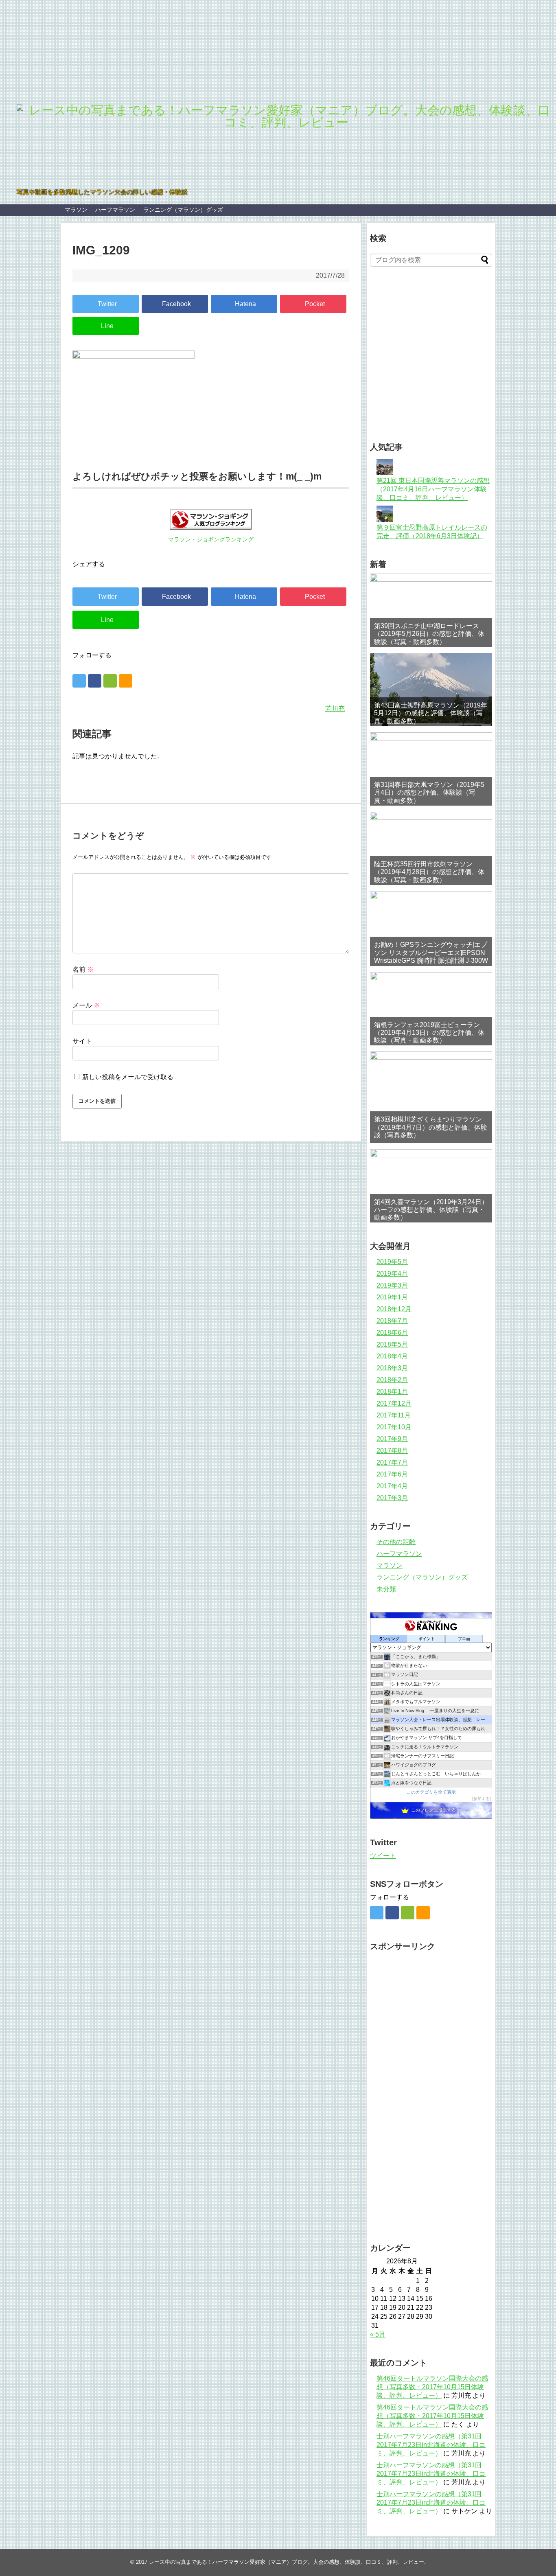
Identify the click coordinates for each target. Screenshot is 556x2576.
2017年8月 (392, 1451)
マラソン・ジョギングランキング (211, 540)
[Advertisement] (463, 365)
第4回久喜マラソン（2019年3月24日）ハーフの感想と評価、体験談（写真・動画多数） (431, 1210)
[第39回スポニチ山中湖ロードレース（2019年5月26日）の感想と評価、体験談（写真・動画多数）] (431, 610)
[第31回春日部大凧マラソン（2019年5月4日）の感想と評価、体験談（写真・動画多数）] (431, 769)
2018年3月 (392, 1368)
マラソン (76, 210)
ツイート (383, 1856)
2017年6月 (392, 1474)
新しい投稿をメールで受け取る (128, 1077)
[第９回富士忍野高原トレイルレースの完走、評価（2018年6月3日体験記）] (385, 520)
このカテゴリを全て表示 (431, 1792)
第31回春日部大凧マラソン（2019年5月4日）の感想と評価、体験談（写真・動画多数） (429, 792)
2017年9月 (392, 1439)
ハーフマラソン (115, 210)
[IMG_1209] (244, 304)
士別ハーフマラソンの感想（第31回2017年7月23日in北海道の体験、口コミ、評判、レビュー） (431, 2445)
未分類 (386, 1589)
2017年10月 (394, 1427)
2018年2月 (392, 1380)
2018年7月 (392, 1321)
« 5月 (378, 2334)
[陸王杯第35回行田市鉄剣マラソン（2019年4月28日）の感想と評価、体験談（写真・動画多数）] (431, 848)
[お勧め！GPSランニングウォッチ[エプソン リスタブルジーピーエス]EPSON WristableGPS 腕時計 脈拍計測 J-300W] (431, 929)
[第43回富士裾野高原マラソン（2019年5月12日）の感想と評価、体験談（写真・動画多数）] (431, 690)
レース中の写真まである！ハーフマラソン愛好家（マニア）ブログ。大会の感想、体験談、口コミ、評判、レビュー (287, 2562)
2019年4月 (392, 1274)
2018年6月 (392, 1333)
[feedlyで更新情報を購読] (110, 681)
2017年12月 (394, 1403)
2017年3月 (392, 1498)
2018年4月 (392, 1356)
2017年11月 (394, 1415)
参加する (482, 1799)
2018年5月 (392, 1344)
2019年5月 (392, 1262)
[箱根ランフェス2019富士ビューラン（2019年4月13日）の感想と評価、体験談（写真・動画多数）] (431, 1009)
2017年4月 (392, 1486)
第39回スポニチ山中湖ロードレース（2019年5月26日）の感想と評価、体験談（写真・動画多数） (429, 634)
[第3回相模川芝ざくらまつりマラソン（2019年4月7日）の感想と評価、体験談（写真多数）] (431, 1097)
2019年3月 (392, 1285)
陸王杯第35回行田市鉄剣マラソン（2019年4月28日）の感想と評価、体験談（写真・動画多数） (429, 872)
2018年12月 (394, 1309)
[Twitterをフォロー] (79, 681)
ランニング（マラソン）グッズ (183, 210)
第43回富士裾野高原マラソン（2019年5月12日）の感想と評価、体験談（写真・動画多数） (431, 713)
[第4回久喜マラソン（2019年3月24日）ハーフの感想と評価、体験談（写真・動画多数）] (431, 1186)
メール (86, 1005)
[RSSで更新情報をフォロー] (126, 681)
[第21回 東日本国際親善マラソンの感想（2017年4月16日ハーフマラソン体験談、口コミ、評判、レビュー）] (385, 473)
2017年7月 (392, 1462)
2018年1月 (392, 1392)
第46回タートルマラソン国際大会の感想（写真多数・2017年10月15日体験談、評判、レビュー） (432, 2387)
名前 (83, 969)
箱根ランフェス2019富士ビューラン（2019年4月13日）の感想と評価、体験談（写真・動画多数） (429, 1033)
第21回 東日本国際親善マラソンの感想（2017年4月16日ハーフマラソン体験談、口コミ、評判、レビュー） (433, 489)
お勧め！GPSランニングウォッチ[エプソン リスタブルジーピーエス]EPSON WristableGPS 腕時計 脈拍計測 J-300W (431, 952)
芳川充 (335, 709)
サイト (82, 1041)
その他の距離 (396, 1542)
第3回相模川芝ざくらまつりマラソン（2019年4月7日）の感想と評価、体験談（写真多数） (431, 1127)
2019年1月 (392, 1297)
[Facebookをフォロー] (95, 681)
